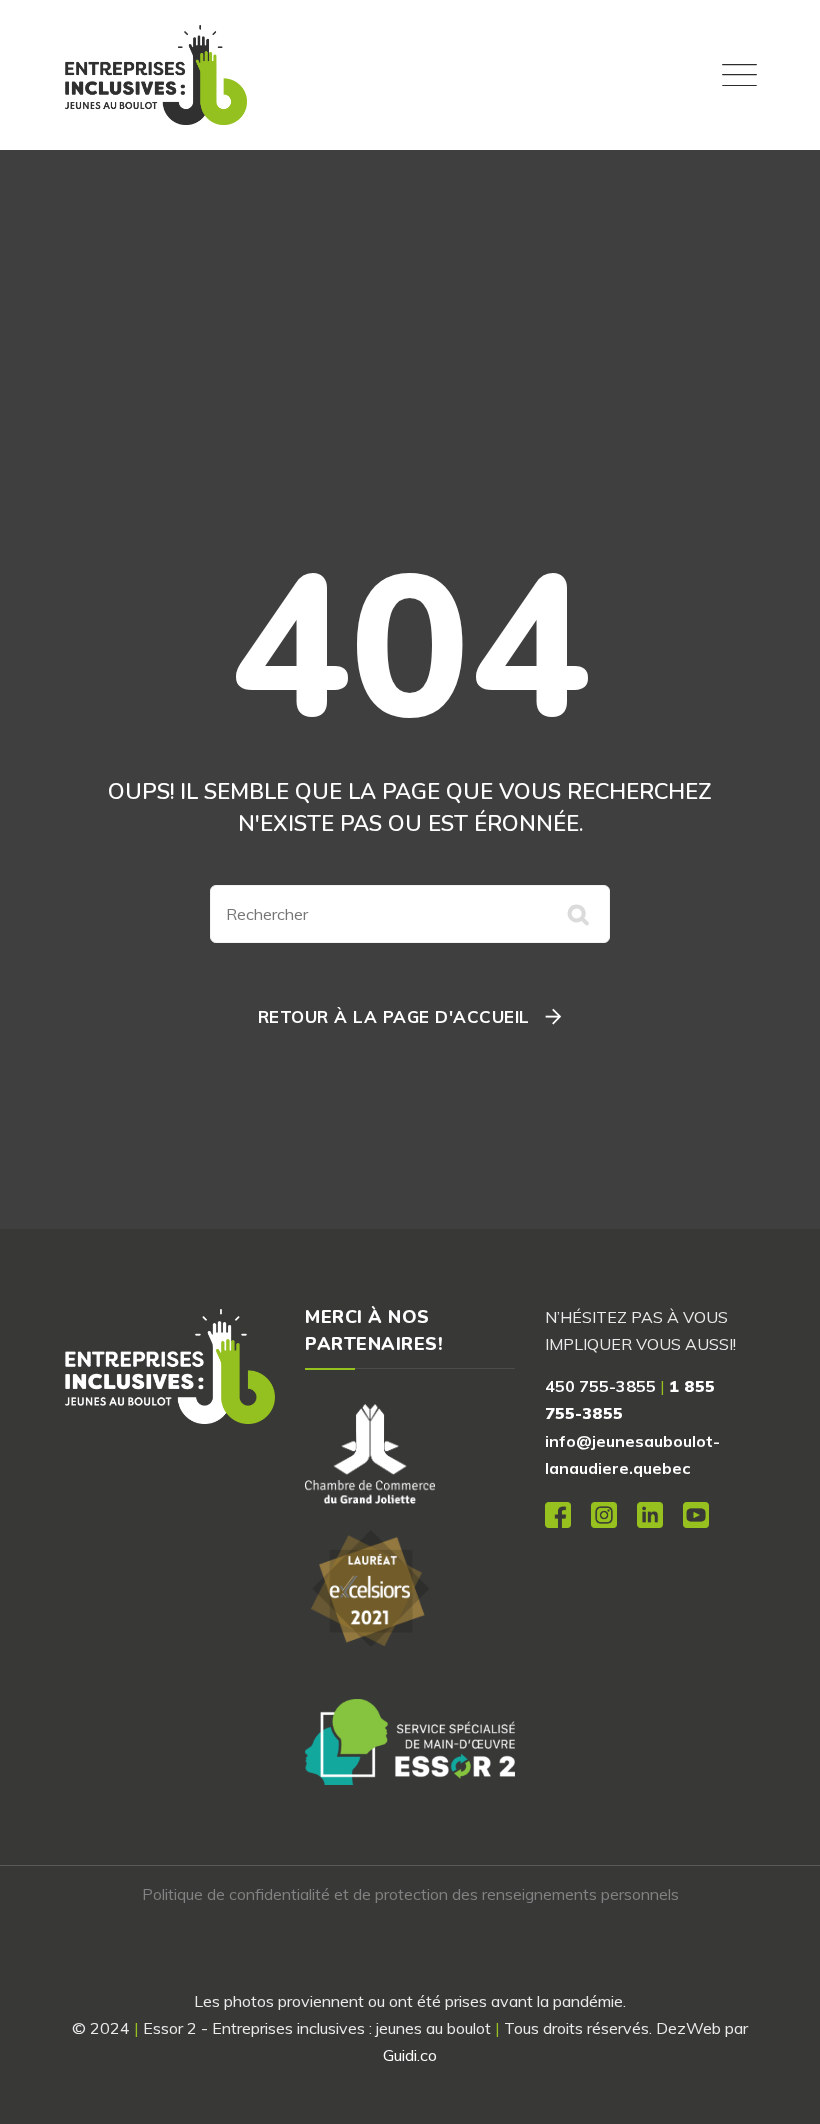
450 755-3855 (600, 1386)
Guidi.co (410, 2055)
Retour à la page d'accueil (394, 1016)
